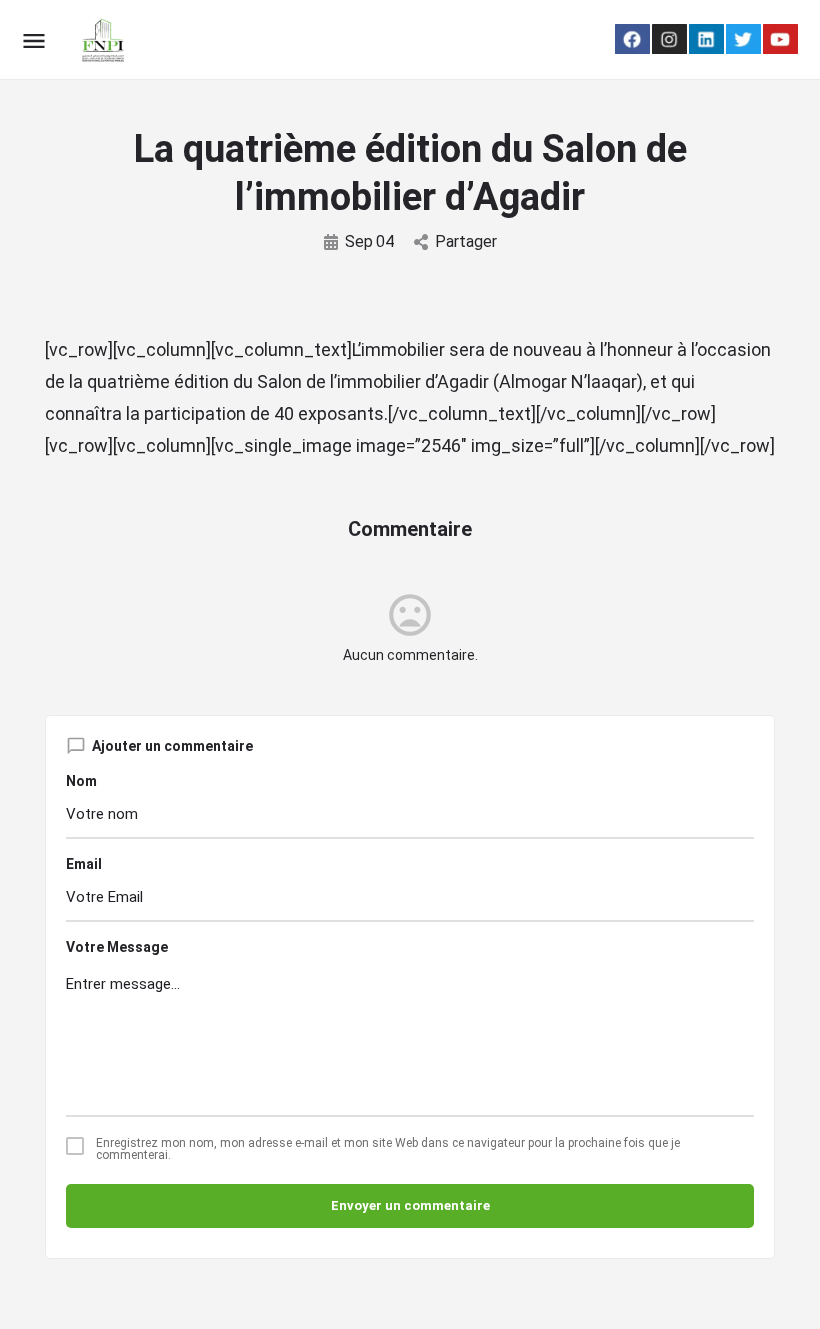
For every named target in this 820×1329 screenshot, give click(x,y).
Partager (466, 241)
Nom (81, 781)
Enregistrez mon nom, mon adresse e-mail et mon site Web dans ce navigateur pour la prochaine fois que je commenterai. (388, 1149)
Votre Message (117, 947)
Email (84, 864)
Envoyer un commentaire (410, 1205)
